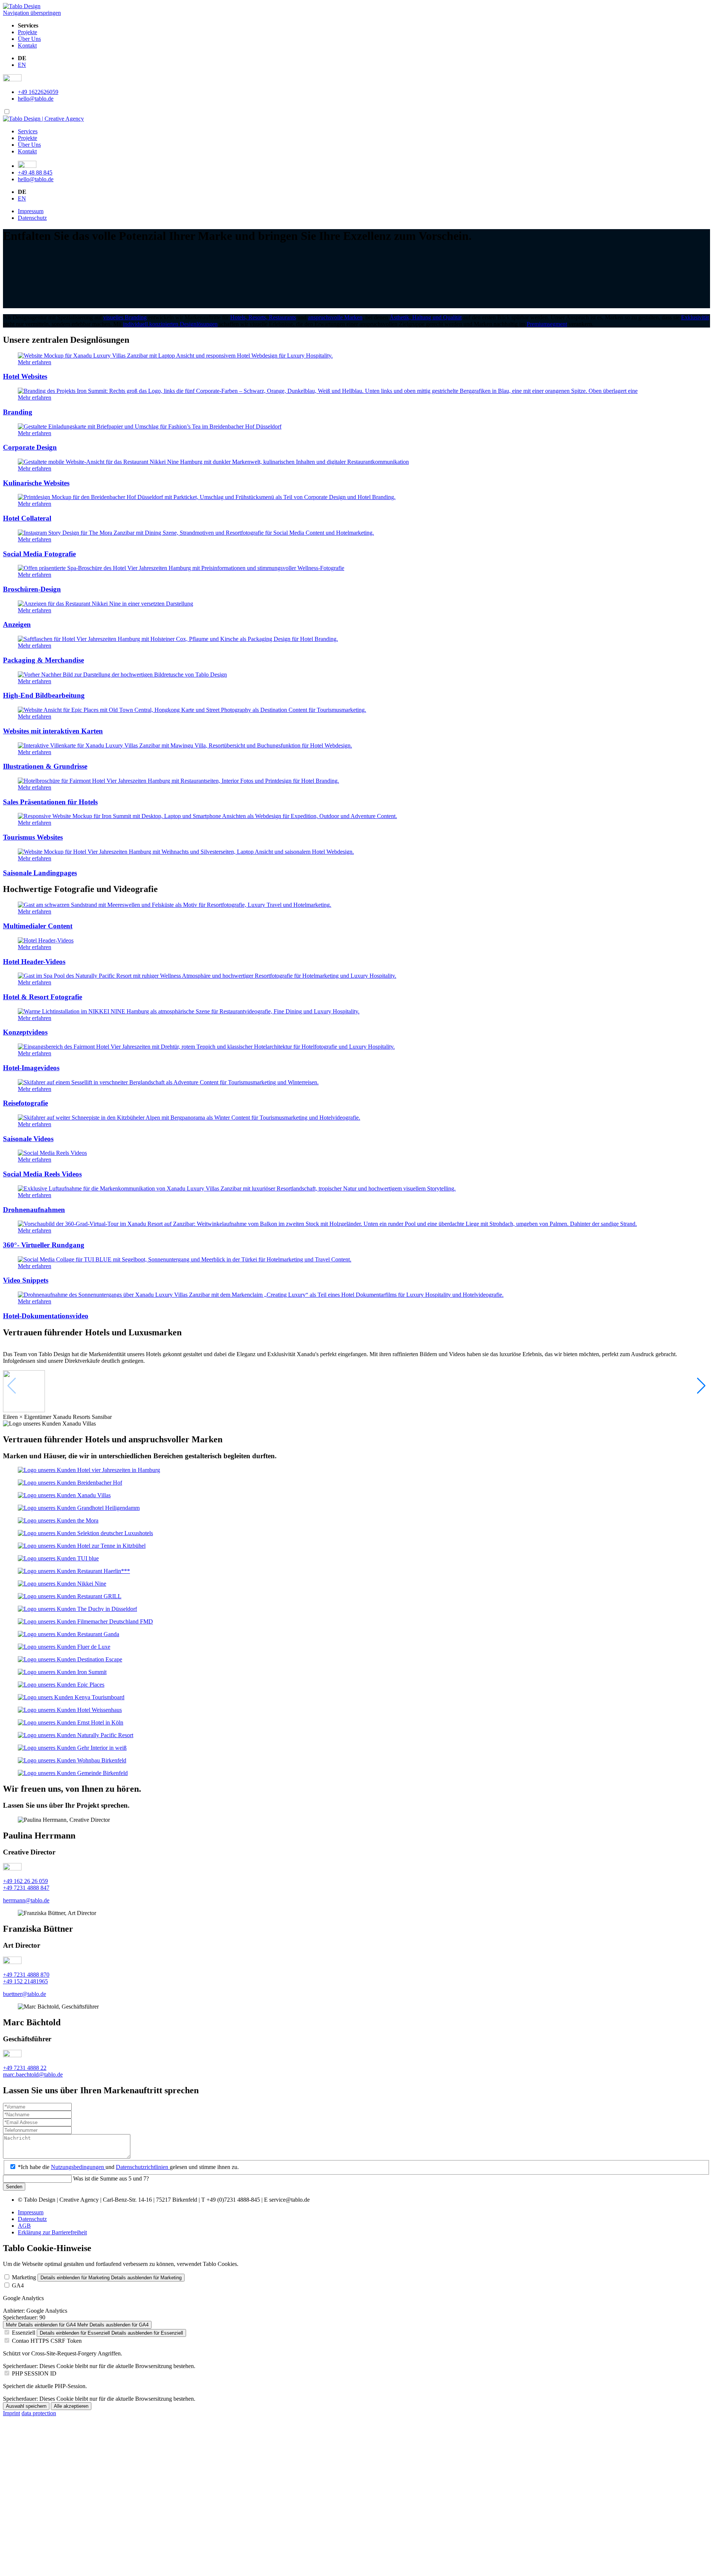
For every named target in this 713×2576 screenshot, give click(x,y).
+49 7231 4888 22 (25, 2068)
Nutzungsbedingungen (78, 2167)
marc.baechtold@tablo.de (33, 2075)
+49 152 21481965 (25, 1981)
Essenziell (24, 2333)
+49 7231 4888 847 (26, 1888)
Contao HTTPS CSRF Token (47, 2341)
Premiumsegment (547, 324)
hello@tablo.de (36, 99)
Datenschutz (32, 218)
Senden (14, 2187)
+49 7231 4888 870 (26, 1975)
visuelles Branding (125, 317)
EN (22, 65)
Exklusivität (695, 317)
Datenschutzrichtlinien (143, 2167)
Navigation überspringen (32, 13)
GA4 (18, 2285)
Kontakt (27, 45)
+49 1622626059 (38, 92)
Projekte (27, 32)
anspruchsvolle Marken (335, 317)
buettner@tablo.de (25, 1994)
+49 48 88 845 (35, 172)
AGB (24, 2226)
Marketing (24, 2277)
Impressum (31, 211)
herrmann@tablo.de (26, 1900)
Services (28, 131)
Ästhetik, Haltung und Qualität (426, 317)
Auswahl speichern (26, 2406)
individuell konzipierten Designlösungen (170, 324)
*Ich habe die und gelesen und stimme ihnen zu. (128, 2167)
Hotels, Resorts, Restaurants (263, 317)
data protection (39, 2413)
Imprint (12, 2413)
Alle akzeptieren (71, 2406)
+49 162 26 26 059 (25, 1881)
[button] (701, 1386)
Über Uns (29, 39)
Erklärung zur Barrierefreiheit (52, 2232)
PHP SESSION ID (34, 2373)
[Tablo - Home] (43, 119)
